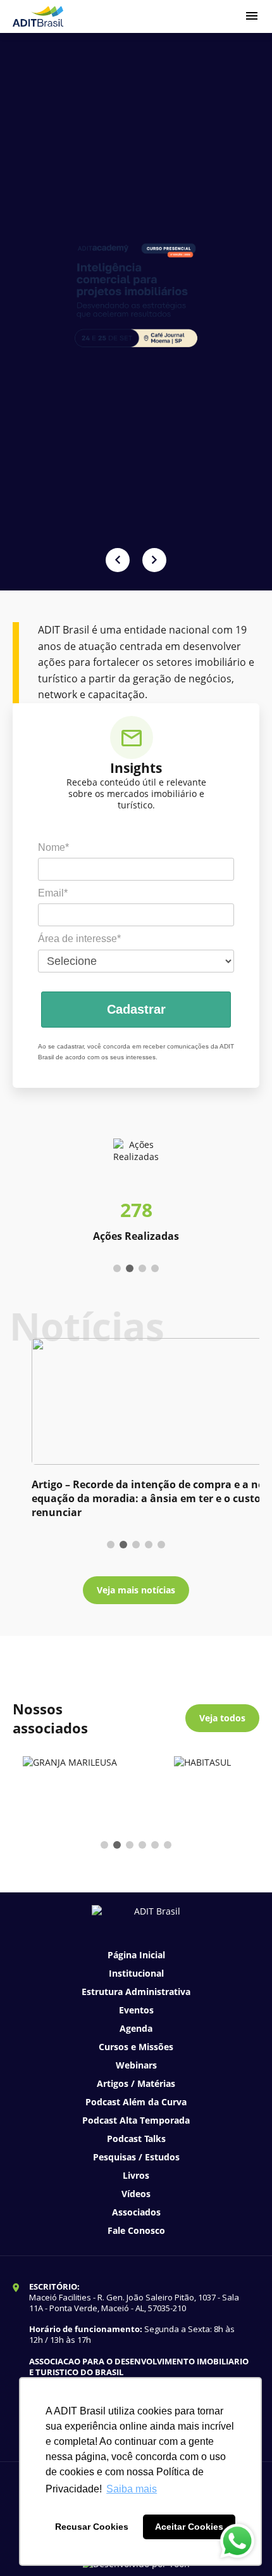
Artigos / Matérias (136, 2083)
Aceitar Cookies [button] (189, 2527)
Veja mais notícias (136, 1590)
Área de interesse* (79, 939)
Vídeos (136, 2194)
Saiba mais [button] (132, 2489)
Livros (136, 2175)
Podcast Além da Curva (136, 2102)
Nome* (53, 847)
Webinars (136, 2065)
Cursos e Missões (136, 2047)
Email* (53, 893)
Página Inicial (136, 1955)
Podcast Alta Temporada (136, 2120)
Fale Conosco (136, 2230)
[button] (118, 560)
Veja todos (222, 1718)
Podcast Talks (136, 2139)
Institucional (136, 1973)
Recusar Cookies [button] (92, 2527)
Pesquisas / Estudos (136, 2157)
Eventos (136, 2010)
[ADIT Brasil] (38, 16)
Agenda (136, 2028)
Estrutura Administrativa (136, 1992)
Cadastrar (136, 1009)
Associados (136, 2212)
